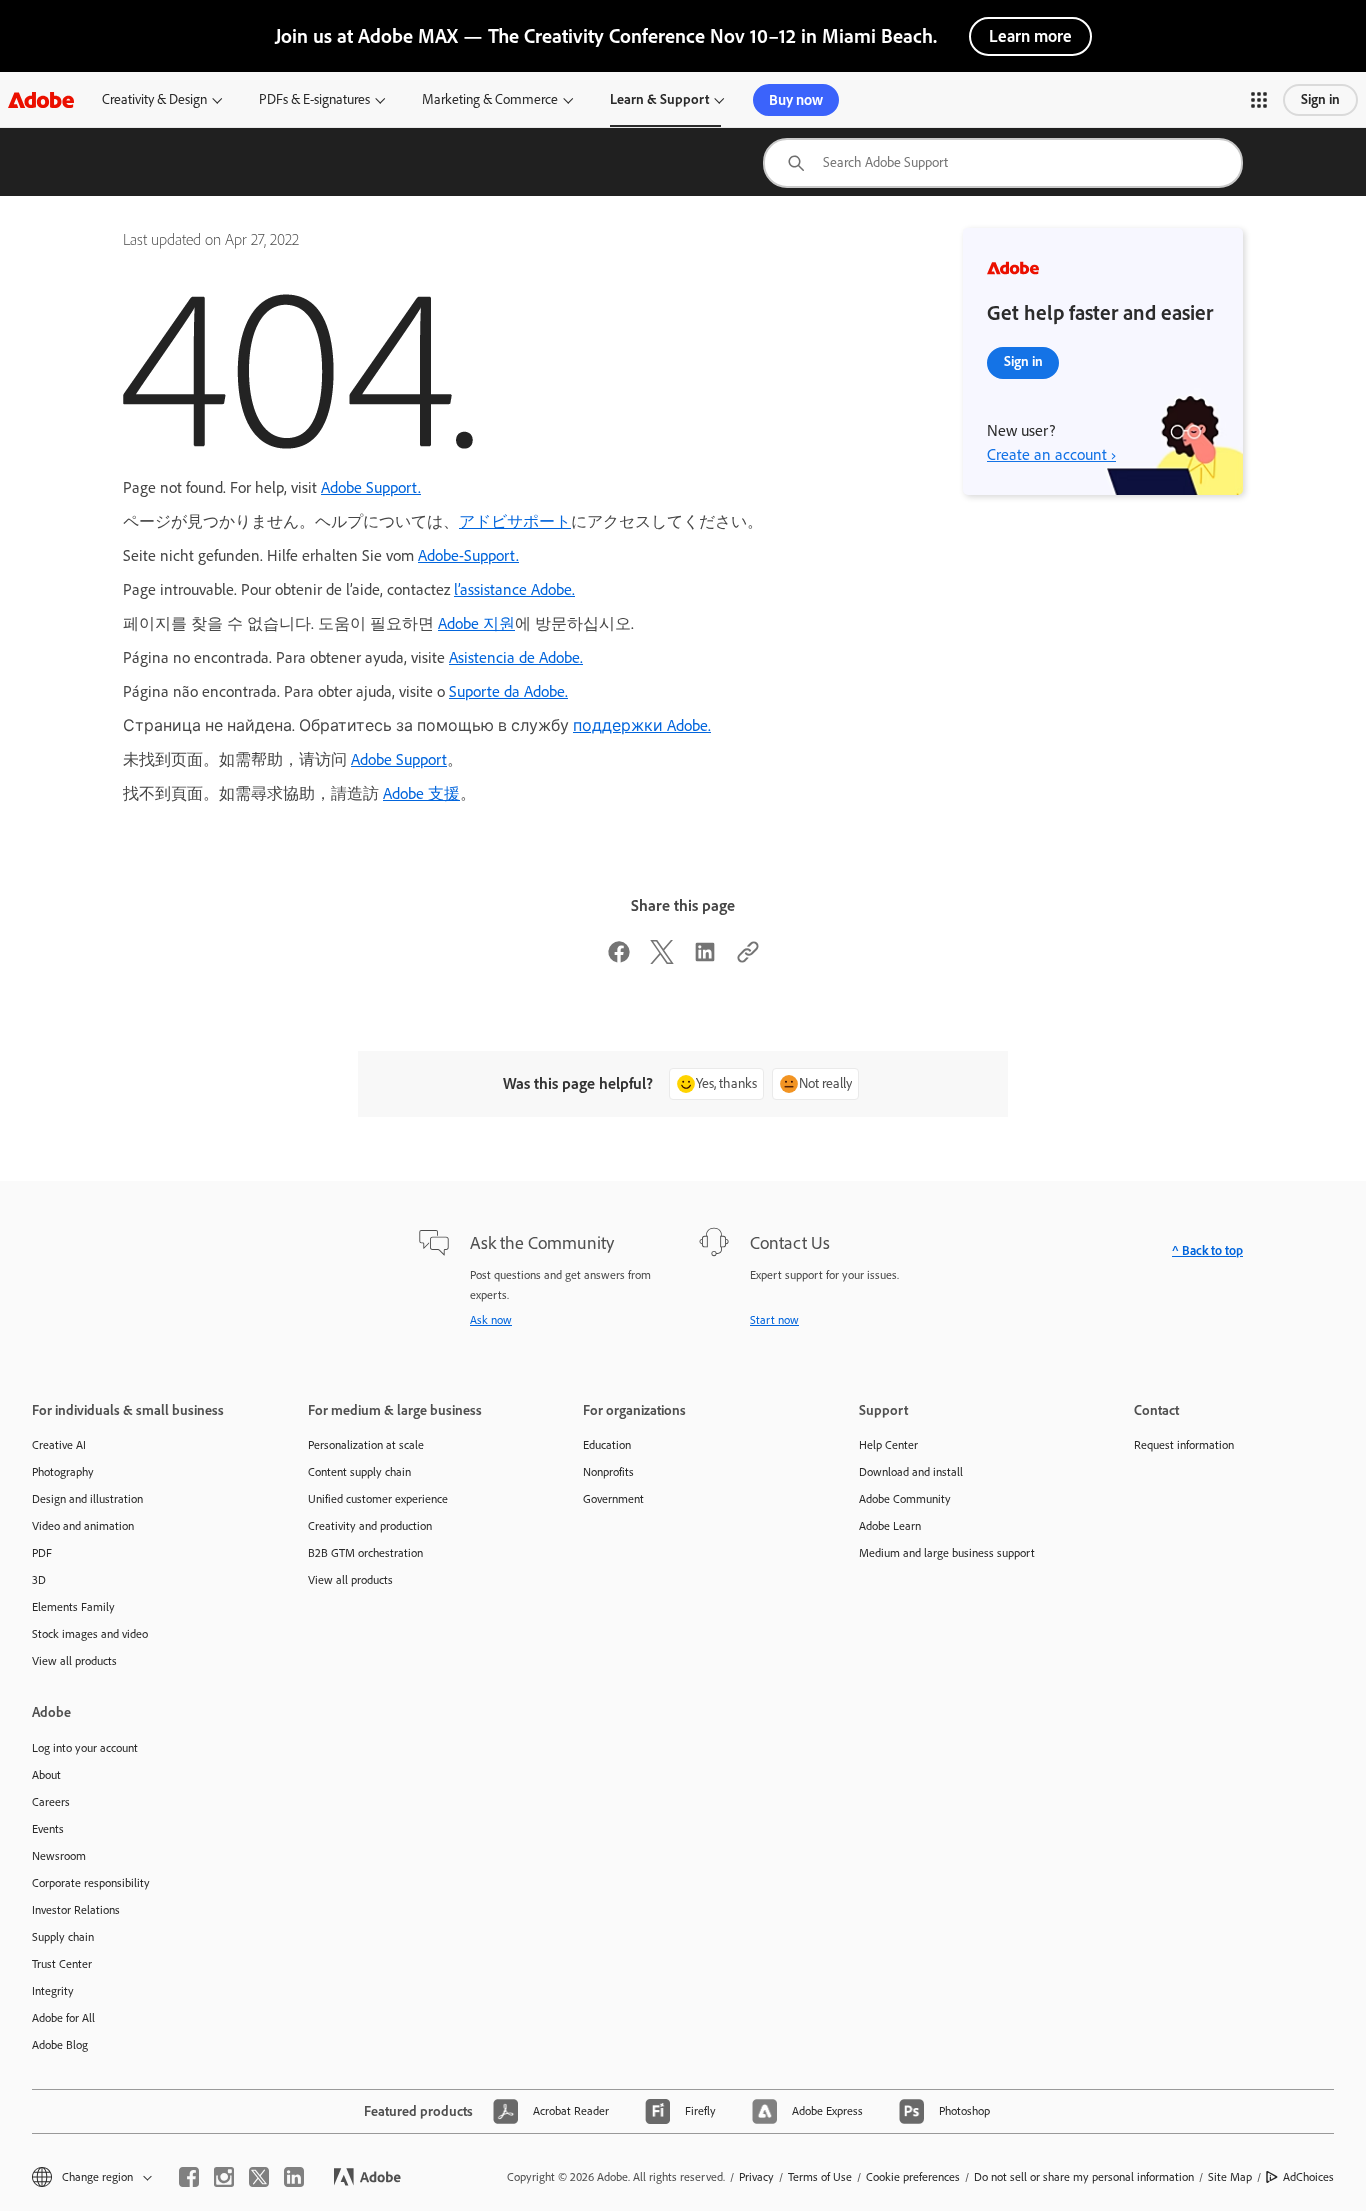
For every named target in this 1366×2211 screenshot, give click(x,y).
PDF (42, 1553)
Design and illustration (87, 1499)
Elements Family (73, 1607)
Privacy (756, 2177)
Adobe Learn (890, 1526)
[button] (1259, 100)
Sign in (1320, 99)
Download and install (911, 1472)
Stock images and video (90, 1634)
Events (48, 1829)
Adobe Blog (60, 2045)
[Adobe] (41, 99)
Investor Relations (76, 1910)
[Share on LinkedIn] (705, 958)
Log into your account (85, 1748)
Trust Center (62, 1964)
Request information (1184, 1445)
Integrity (53, 1991)
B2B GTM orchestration (365, 1553)
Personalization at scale (366, 1445)
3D (39, 1580)
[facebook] (189, 2177)
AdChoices (1308, 2177)
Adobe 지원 (476, 623)
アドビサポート (515, 521)
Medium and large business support (947, 1553)
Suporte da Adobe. (508, 691)
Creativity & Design (154, 99)
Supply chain (63, 1937)
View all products (74, 1661)
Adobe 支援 (421, 793)
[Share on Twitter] (662, 958)
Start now (774, 1320)
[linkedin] (294, 2177)
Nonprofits (608, 1472)
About (46, 1775)
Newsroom (59, 1856)
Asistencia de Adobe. (516, 657)
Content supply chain (359, 1472)
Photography (63, 1472)
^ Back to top (1207, 1250)
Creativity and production (370, 1526)
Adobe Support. (371, 487)
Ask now (491, 1320)
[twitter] (259, 2177)
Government (613, 1499)
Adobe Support (399, 759)
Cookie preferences (913, 2177)
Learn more (1030, 36)
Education (607, 1445)
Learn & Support (659, 99)
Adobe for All (63, 2018)
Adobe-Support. (468, 555)
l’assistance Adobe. (514, 589)
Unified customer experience (378, 1499)
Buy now (796, 100)
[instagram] (224, 2177)
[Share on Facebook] (619, 958)
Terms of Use (820, 2177)
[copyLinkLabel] (748, 958)
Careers (51, 1802)
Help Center (888, 1445)
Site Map (1230, 2177)
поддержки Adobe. (642, 725)
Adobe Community (905, 1499)
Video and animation (83, 1526)
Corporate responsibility (91, 1883)
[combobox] (1003, 163)
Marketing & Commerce (490, 99)
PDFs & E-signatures (314, 99)
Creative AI (59, 1445)
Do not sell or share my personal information (1084, 2177)
